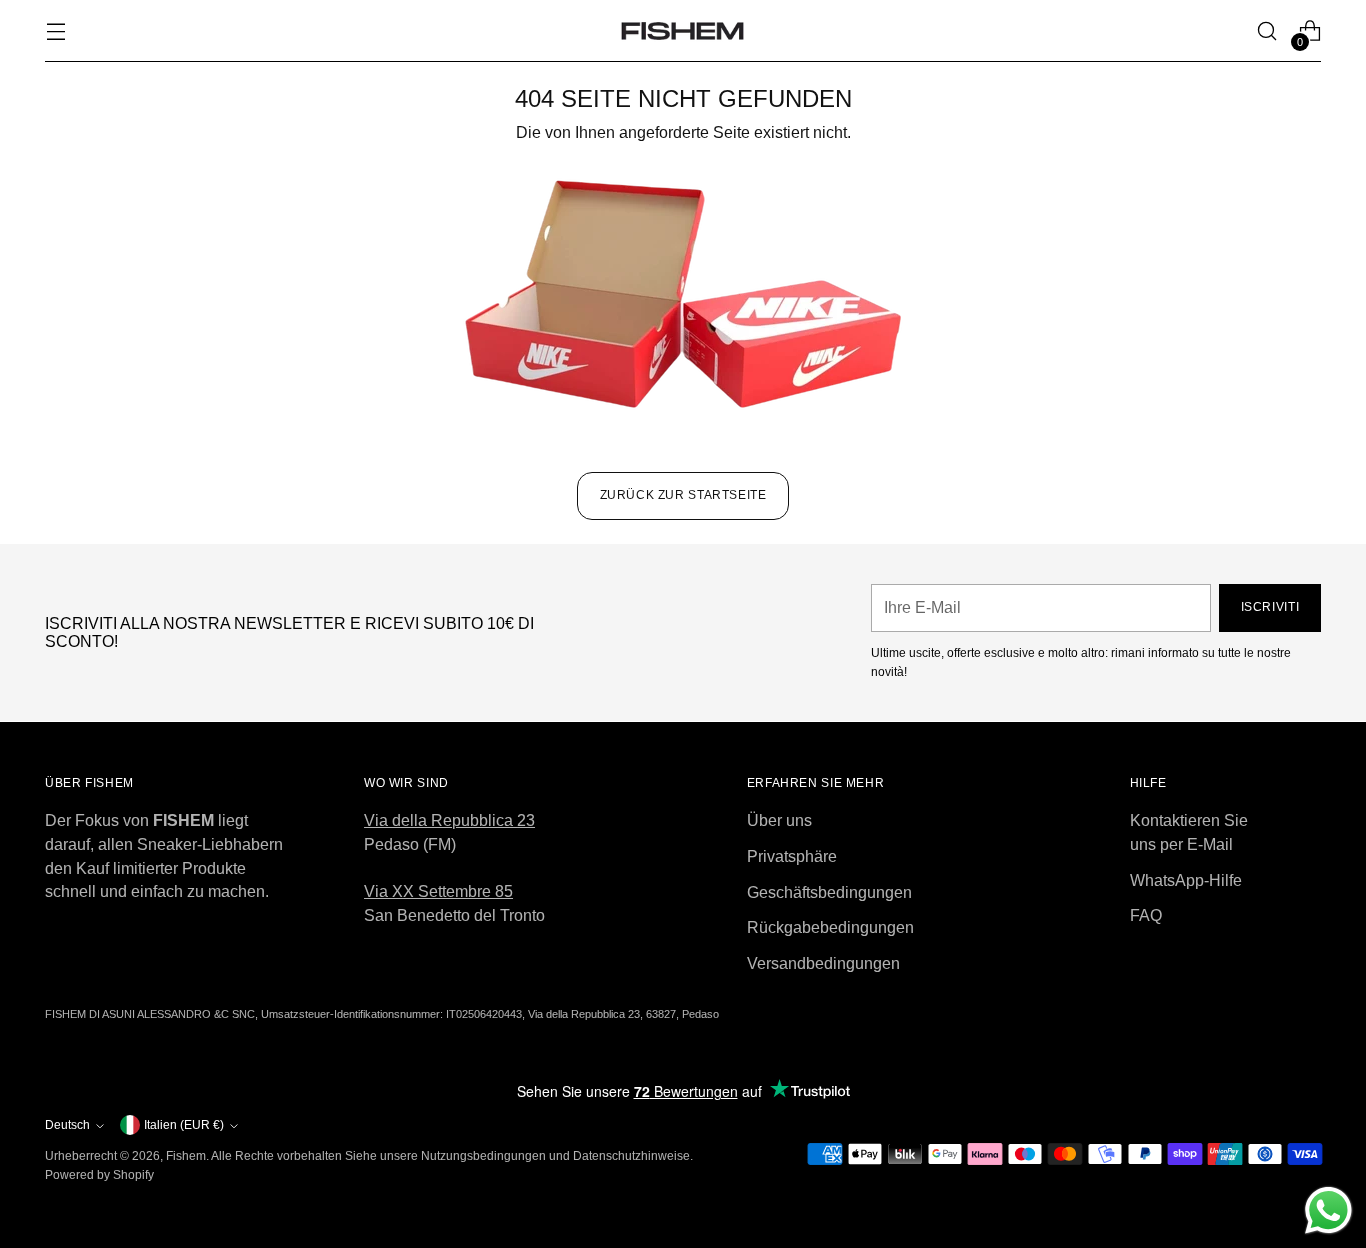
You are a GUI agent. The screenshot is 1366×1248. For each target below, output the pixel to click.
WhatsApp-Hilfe (1186, 880)
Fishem (186, 1156)
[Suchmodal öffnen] (1267, 31)
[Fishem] (683, 31)
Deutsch (67, 1125)
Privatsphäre (792, 856)
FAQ (1146, 915)
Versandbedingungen (823, 963)
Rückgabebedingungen (830, 927)
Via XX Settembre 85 (438, 891)
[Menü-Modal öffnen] (55, 31)
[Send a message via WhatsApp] (1328, 1210)
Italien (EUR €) (184, 1125)
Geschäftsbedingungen (829, 892)
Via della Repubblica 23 (449, 820)
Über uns (779, 820)
